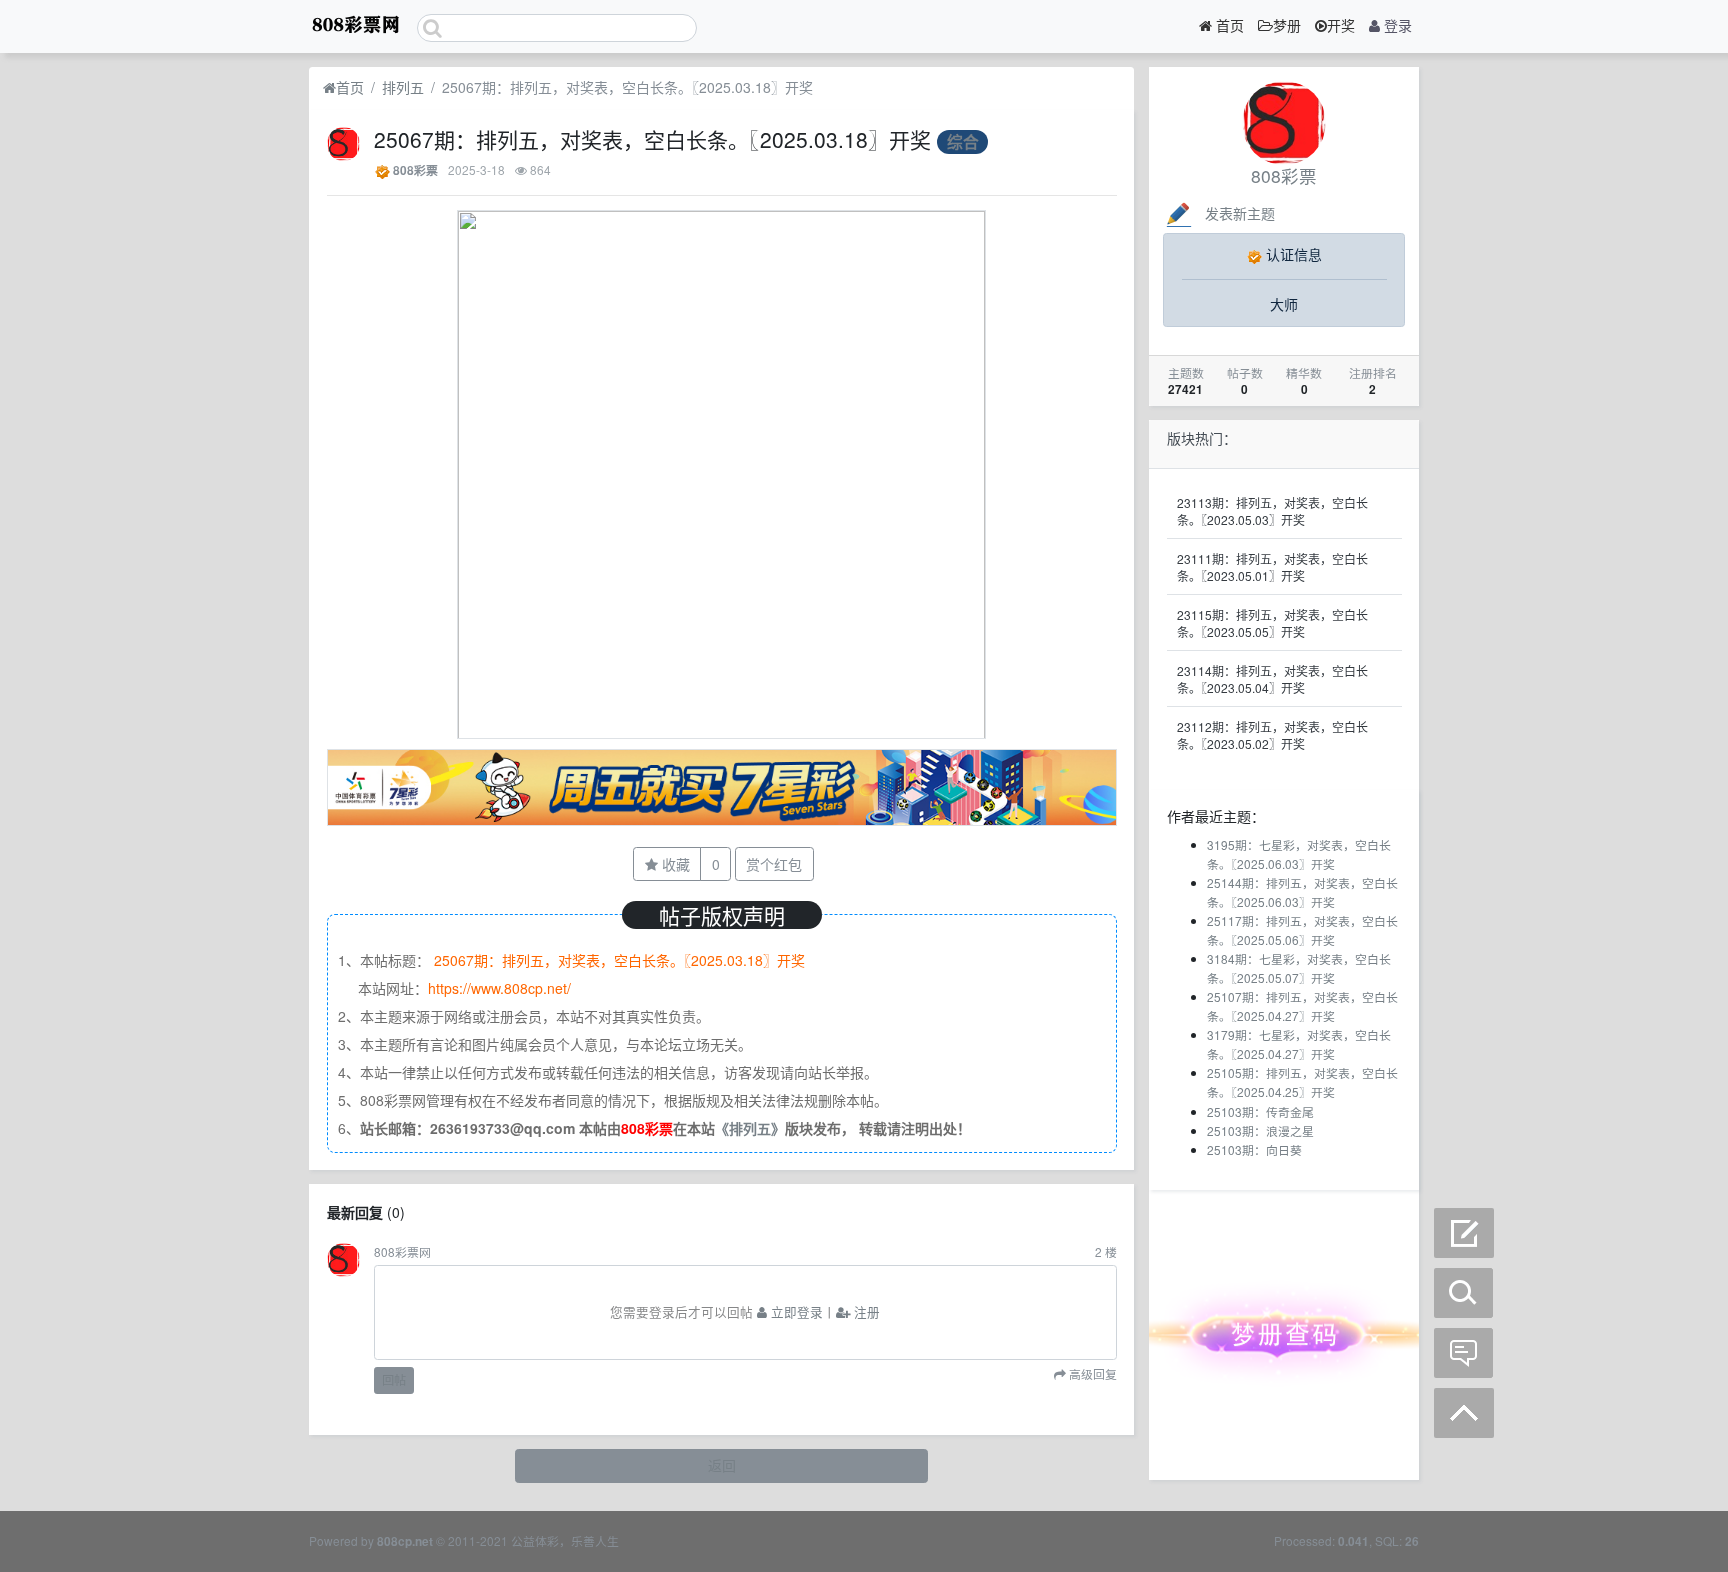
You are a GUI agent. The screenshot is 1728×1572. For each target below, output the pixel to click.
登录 (1396, 25)
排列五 (403, 87)
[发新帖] (1464, 1233)
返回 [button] (722, 1465)
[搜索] (1464, 1293)
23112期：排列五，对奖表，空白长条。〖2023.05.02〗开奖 (1272, 735)
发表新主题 (1240, 213)
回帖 (394, 1379)
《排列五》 (750, 1128)
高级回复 (1091, 1375)
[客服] (1464, 1353)
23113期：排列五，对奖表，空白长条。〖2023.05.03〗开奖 (1272, 511)
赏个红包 (774, 864)
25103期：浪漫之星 (1260, 1130)
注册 (865, 1312)
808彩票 (415, 170)
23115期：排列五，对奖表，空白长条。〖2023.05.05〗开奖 (1272, 623)
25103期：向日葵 (1254, 1149)
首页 (1228, 25)
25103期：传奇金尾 (1260, 1111)
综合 (963, 141)
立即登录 (795, 1312)
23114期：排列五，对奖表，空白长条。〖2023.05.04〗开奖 (1272, 679)
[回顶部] (1464, 1413)
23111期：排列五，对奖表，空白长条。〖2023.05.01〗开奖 (1272, 567)
